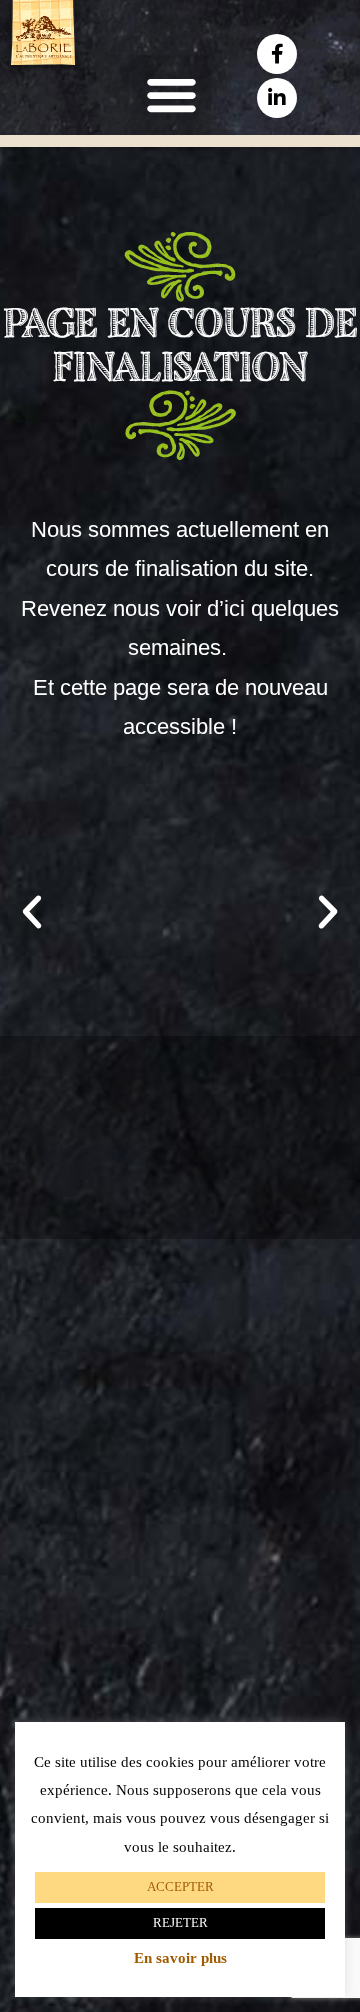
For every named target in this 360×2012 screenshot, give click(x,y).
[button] (171, 95)
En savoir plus (180, 1958)
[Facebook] (277, 54)
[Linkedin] (277, 98)
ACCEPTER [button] (180, 1887)
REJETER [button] (180, 1923)
